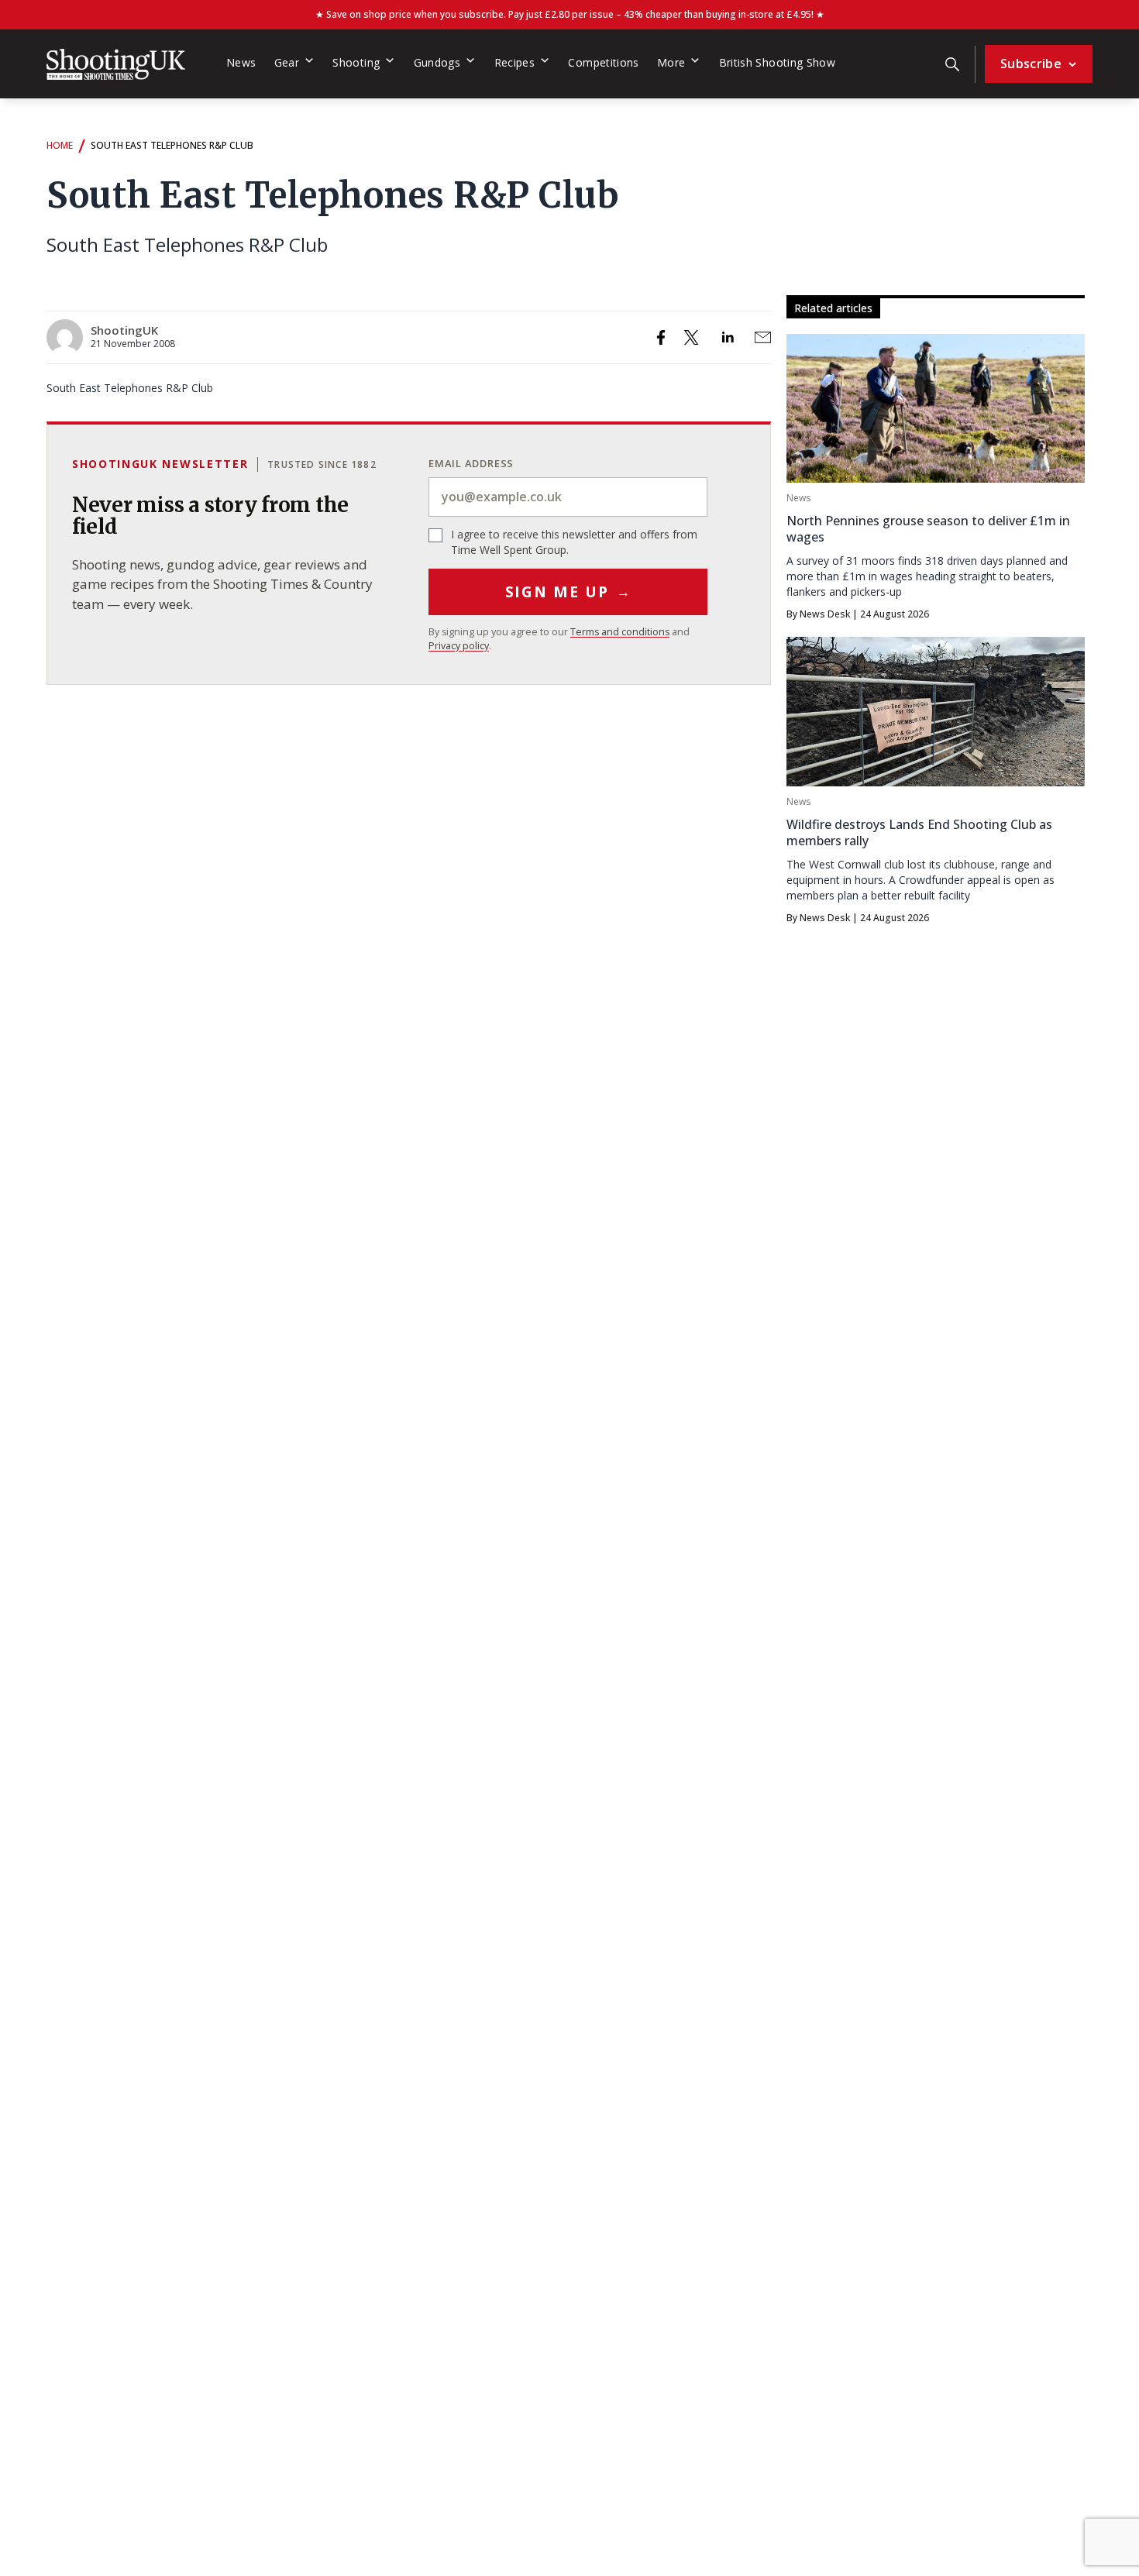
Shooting (356, 62)
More (671, 62)
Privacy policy (459, 646)
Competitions (603, 62)
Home (60, 145)
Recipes (515, 62)
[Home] (116, 64)
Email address (471, 463)
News (241, 62)
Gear (287, 62)
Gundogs (437, 62)
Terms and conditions (620, 632)
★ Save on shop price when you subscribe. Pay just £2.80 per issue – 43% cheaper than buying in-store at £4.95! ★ (570, 14)
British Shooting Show (778, 62)
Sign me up (568, 592)
